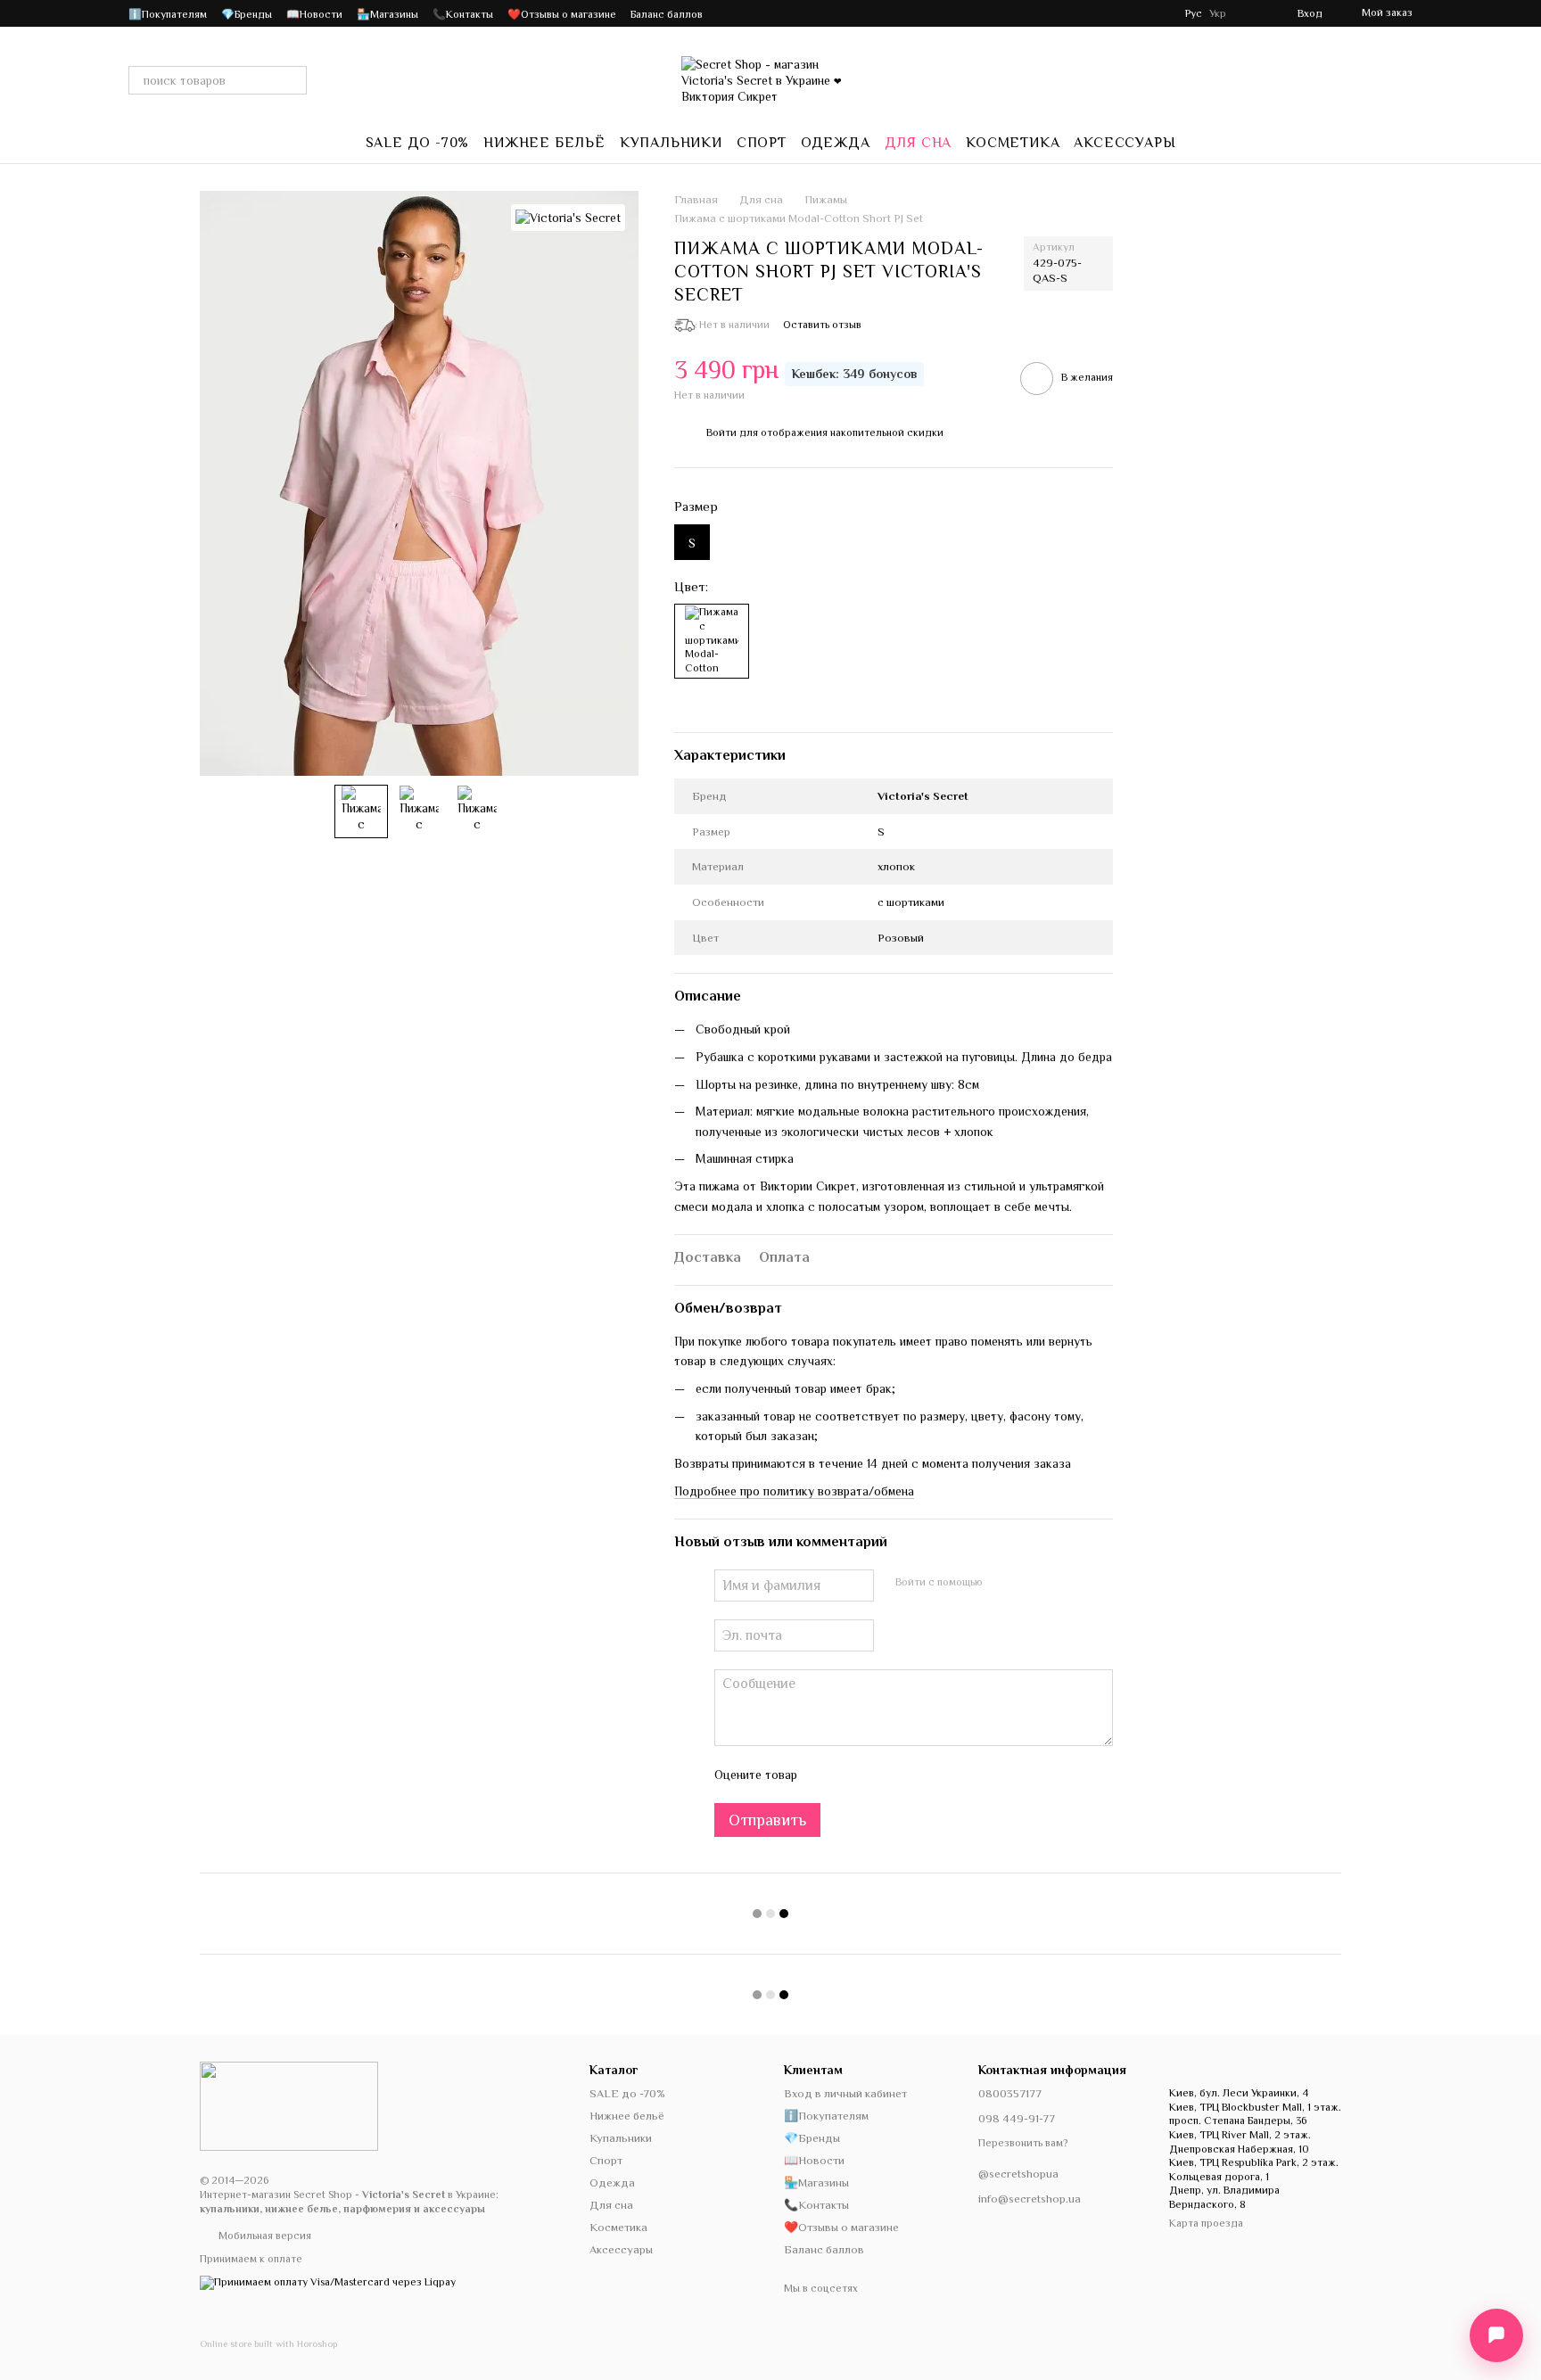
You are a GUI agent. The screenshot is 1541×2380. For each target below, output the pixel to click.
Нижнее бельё (544, 143)
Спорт (762, 143)
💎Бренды (247, 14)
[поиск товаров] (293, 80)
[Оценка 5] (941, 1775)
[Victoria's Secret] (568, 218)
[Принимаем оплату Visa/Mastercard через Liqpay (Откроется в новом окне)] (328, 2281)
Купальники (671, 143)
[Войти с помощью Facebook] (1002, 1583)
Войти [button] (721, 432)
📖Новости (314, 14)
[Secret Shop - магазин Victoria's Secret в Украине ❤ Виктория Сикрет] (289, 2105)
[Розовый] (712, 641)
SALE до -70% (418, 143)
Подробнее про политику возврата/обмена (794, 1491)
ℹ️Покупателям (168, 14)
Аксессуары (1125, 143)
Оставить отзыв (822, 325)
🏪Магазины (387, 14)
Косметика (1013, 143)
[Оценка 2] (855, 1775)
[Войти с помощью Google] (1031, 1583)
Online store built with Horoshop (268, 2343)
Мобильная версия (264, 2236)
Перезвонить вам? (1023, 2143)
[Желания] (1251, 13)
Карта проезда (1206, 2223)
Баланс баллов (667, 14)
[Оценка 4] (912, 1775)
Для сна (919, 143)
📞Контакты (463, 14)
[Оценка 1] (827, 1775)
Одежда (836, 143)
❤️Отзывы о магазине (562, 14)
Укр (1218, 13)
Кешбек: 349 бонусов (854, 374)
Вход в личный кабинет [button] (845, 2093)
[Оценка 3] (884, 1775)
